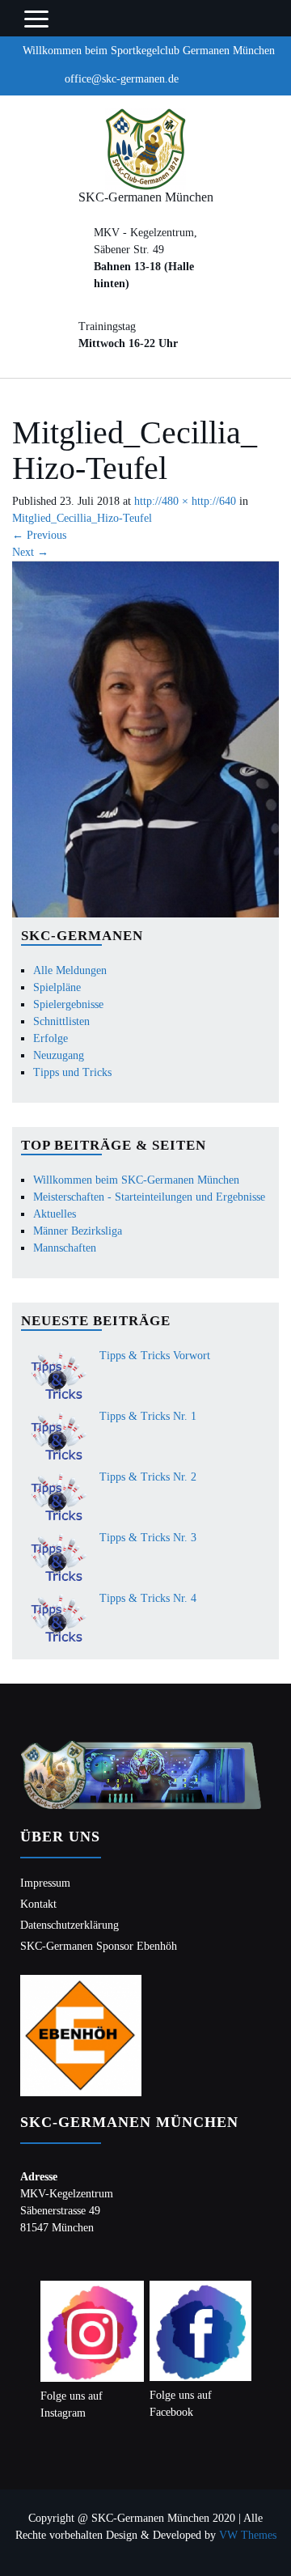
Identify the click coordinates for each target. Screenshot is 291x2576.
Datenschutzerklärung (70, 1925)
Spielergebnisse (68, 1004)
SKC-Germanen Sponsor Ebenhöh (99, 1946)
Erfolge (51, 1038)
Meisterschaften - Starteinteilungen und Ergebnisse (149, 1197)
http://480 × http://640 (185, 501)
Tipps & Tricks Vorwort (155, 1356)
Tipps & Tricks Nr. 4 (148, 1598)
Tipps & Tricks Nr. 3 (148, 1538)
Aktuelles (55, 1214)
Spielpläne (57, 987)
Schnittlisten (61, 1021)
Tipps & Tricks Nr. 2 (148, 1477)
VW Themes (246, 2535)
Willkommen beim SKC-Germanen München (136, 1180)
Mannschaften (65, 1248)
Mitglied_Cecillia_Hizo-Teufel (82, 518)
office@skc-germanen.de (122, 79)
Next (30, 552)
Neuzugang (59, 1055)
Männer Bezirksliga (78, 1231)
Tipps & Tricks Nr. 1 (148, 1416)
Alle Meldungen (70, 970)
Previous (39, 535)
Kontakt (38, 1904)
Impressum (45, 1883)
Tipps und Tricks (72, 1072)
